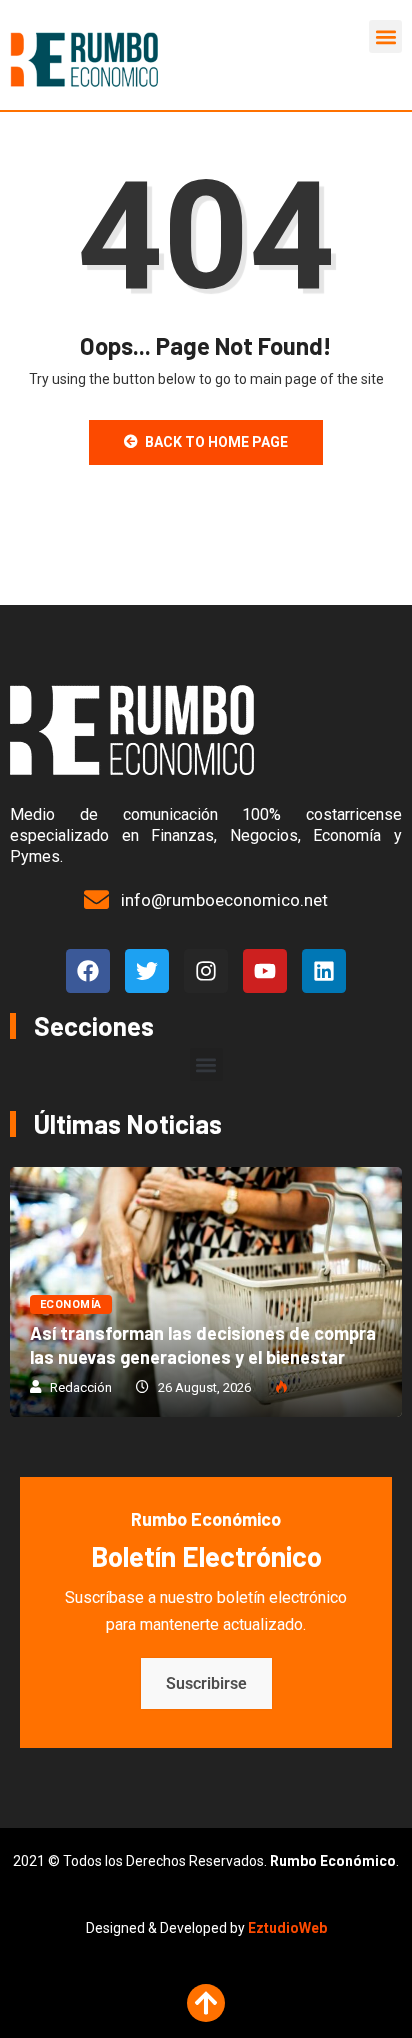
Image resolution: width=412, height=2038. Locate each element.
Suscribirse (206, 1683)
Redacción (81, 1387)
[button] (385, 36)
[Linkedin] (324, 971)
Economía (71, 1304)
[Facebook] (88, 971)
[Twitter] (147, 971)
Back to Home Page (216, 442)
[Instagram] (206, 971)
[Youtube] (265, 971)
